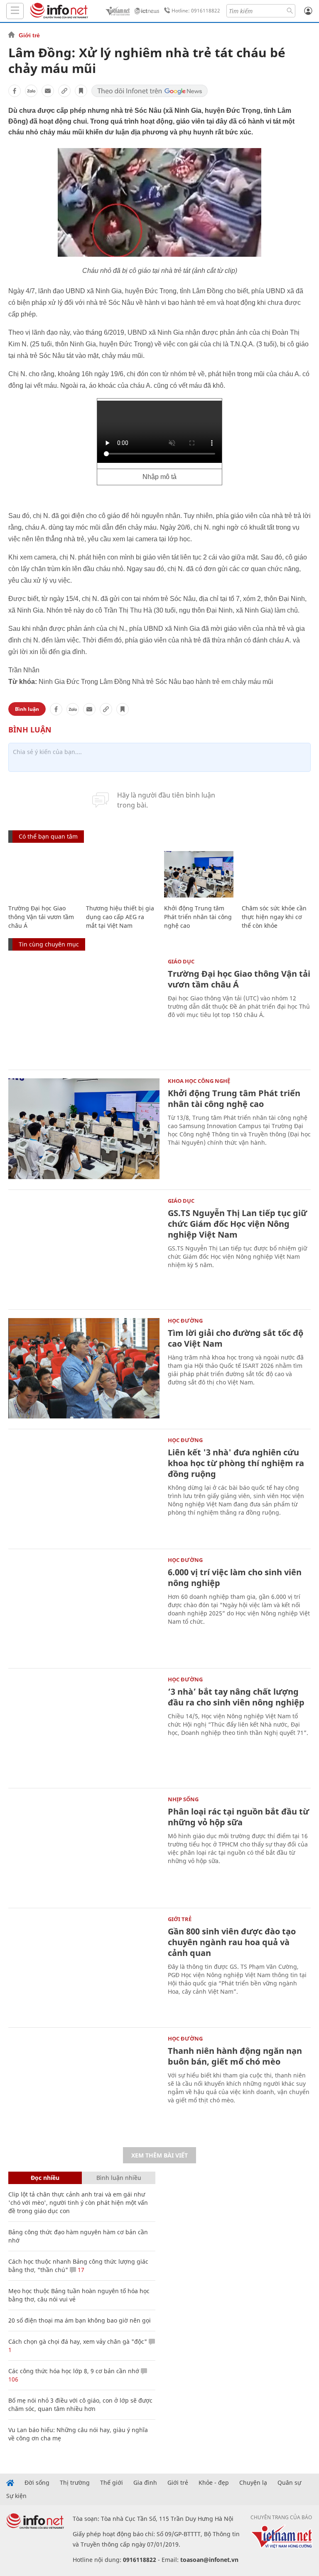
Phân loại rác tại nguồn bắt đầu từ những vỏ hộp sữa (238, 1817)
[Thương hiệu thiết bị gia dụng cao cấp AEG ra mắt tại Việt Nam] (121, 874)
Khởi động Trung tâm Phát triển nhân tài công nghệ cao (198, 917)
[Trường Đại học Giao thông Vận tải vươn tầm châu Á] (43, 874)
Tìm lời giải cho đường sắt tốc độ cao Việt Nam (236, 1338)
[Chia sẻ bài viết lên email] (48, 91)
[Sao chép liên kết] (64, 91)
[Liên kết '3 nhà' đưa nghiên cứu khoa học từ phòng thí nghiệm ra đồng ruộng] (84, 1488)
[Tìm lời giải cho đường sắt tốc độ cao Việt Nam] (84, 1368)
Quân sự (289, 2483)
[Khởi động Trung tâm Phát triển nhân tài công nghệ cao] (199, 874)
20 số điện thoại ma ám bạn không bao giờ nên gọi (80, 2320)
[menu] (15, 11)
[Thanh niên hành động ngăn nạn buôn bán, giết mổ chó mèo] (84, 2086)
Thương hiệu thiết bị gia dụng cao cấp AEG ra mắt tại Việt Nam (120, 917)
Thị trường (75, 2483)
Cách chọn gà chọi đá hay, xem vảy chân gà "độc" (78, 2341)
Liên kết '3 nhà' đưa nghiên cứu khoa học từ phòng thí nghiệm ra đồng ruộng (236, 1463)
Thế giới (112, 2483)
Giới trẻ (29, 35)
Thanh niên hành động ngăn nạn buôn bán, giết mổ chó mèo (235, 2056)
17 (80, 2270)
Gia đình (145, 2483)
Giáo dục (181, 961)
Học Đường (185, 1321)
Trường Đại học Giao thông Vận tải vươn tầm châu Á (41, 917)
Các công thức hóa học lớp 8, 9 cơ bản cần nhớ (74, 2371)
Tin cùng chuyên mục (49, 944)
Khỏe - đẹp (214, 2483)
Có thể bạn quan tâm (48, 836)
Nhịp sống (183, 1799)
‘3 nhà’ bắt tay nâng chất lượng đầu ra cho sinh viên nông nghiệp (236, 1697)
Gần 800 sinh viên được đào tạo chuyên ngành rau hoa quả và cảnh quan (232, 1942)
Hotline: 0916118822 (196, 11)
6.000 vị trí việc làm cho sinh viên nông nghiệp (235, 1577)
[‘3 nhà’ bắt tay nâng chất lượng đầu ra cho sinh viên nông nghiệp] (84, 1727)
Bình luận (27, 709)
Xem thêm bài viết (159, 2155)
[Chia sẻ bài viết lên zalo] (31, 91)
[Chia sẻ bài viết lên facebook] (15, 91)
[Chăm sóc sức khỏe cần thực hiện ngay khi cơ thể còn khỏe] (276, 874)
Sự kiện (16, 2496)
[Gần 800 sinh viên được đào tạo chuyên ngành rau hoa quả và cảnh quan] (84, 1967)
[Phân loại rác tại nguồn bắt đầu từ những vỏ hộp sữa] (84, 1847)
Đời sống (37, 2483)
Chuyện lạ (253, 2483)
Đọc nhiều (45, 2178)
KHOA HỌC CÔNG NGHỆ (199, 1081)
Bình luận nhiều (119, 2178)
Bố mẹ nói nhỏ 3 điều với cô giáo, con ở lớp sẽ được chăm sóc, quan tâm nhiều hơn (80, 2405)
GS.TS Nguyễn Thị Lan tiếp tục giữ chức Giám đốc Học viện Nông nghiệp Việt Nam (237, 1224)
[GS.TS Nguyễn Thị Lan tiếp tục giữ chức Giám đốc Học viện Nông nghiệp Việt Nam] (84, 1249)
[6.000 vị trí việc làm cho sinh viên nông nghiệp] (84, 1608)
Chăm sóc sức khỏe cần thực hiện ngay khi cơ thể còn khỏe (274, 917)
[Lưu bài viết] (81, 91)
